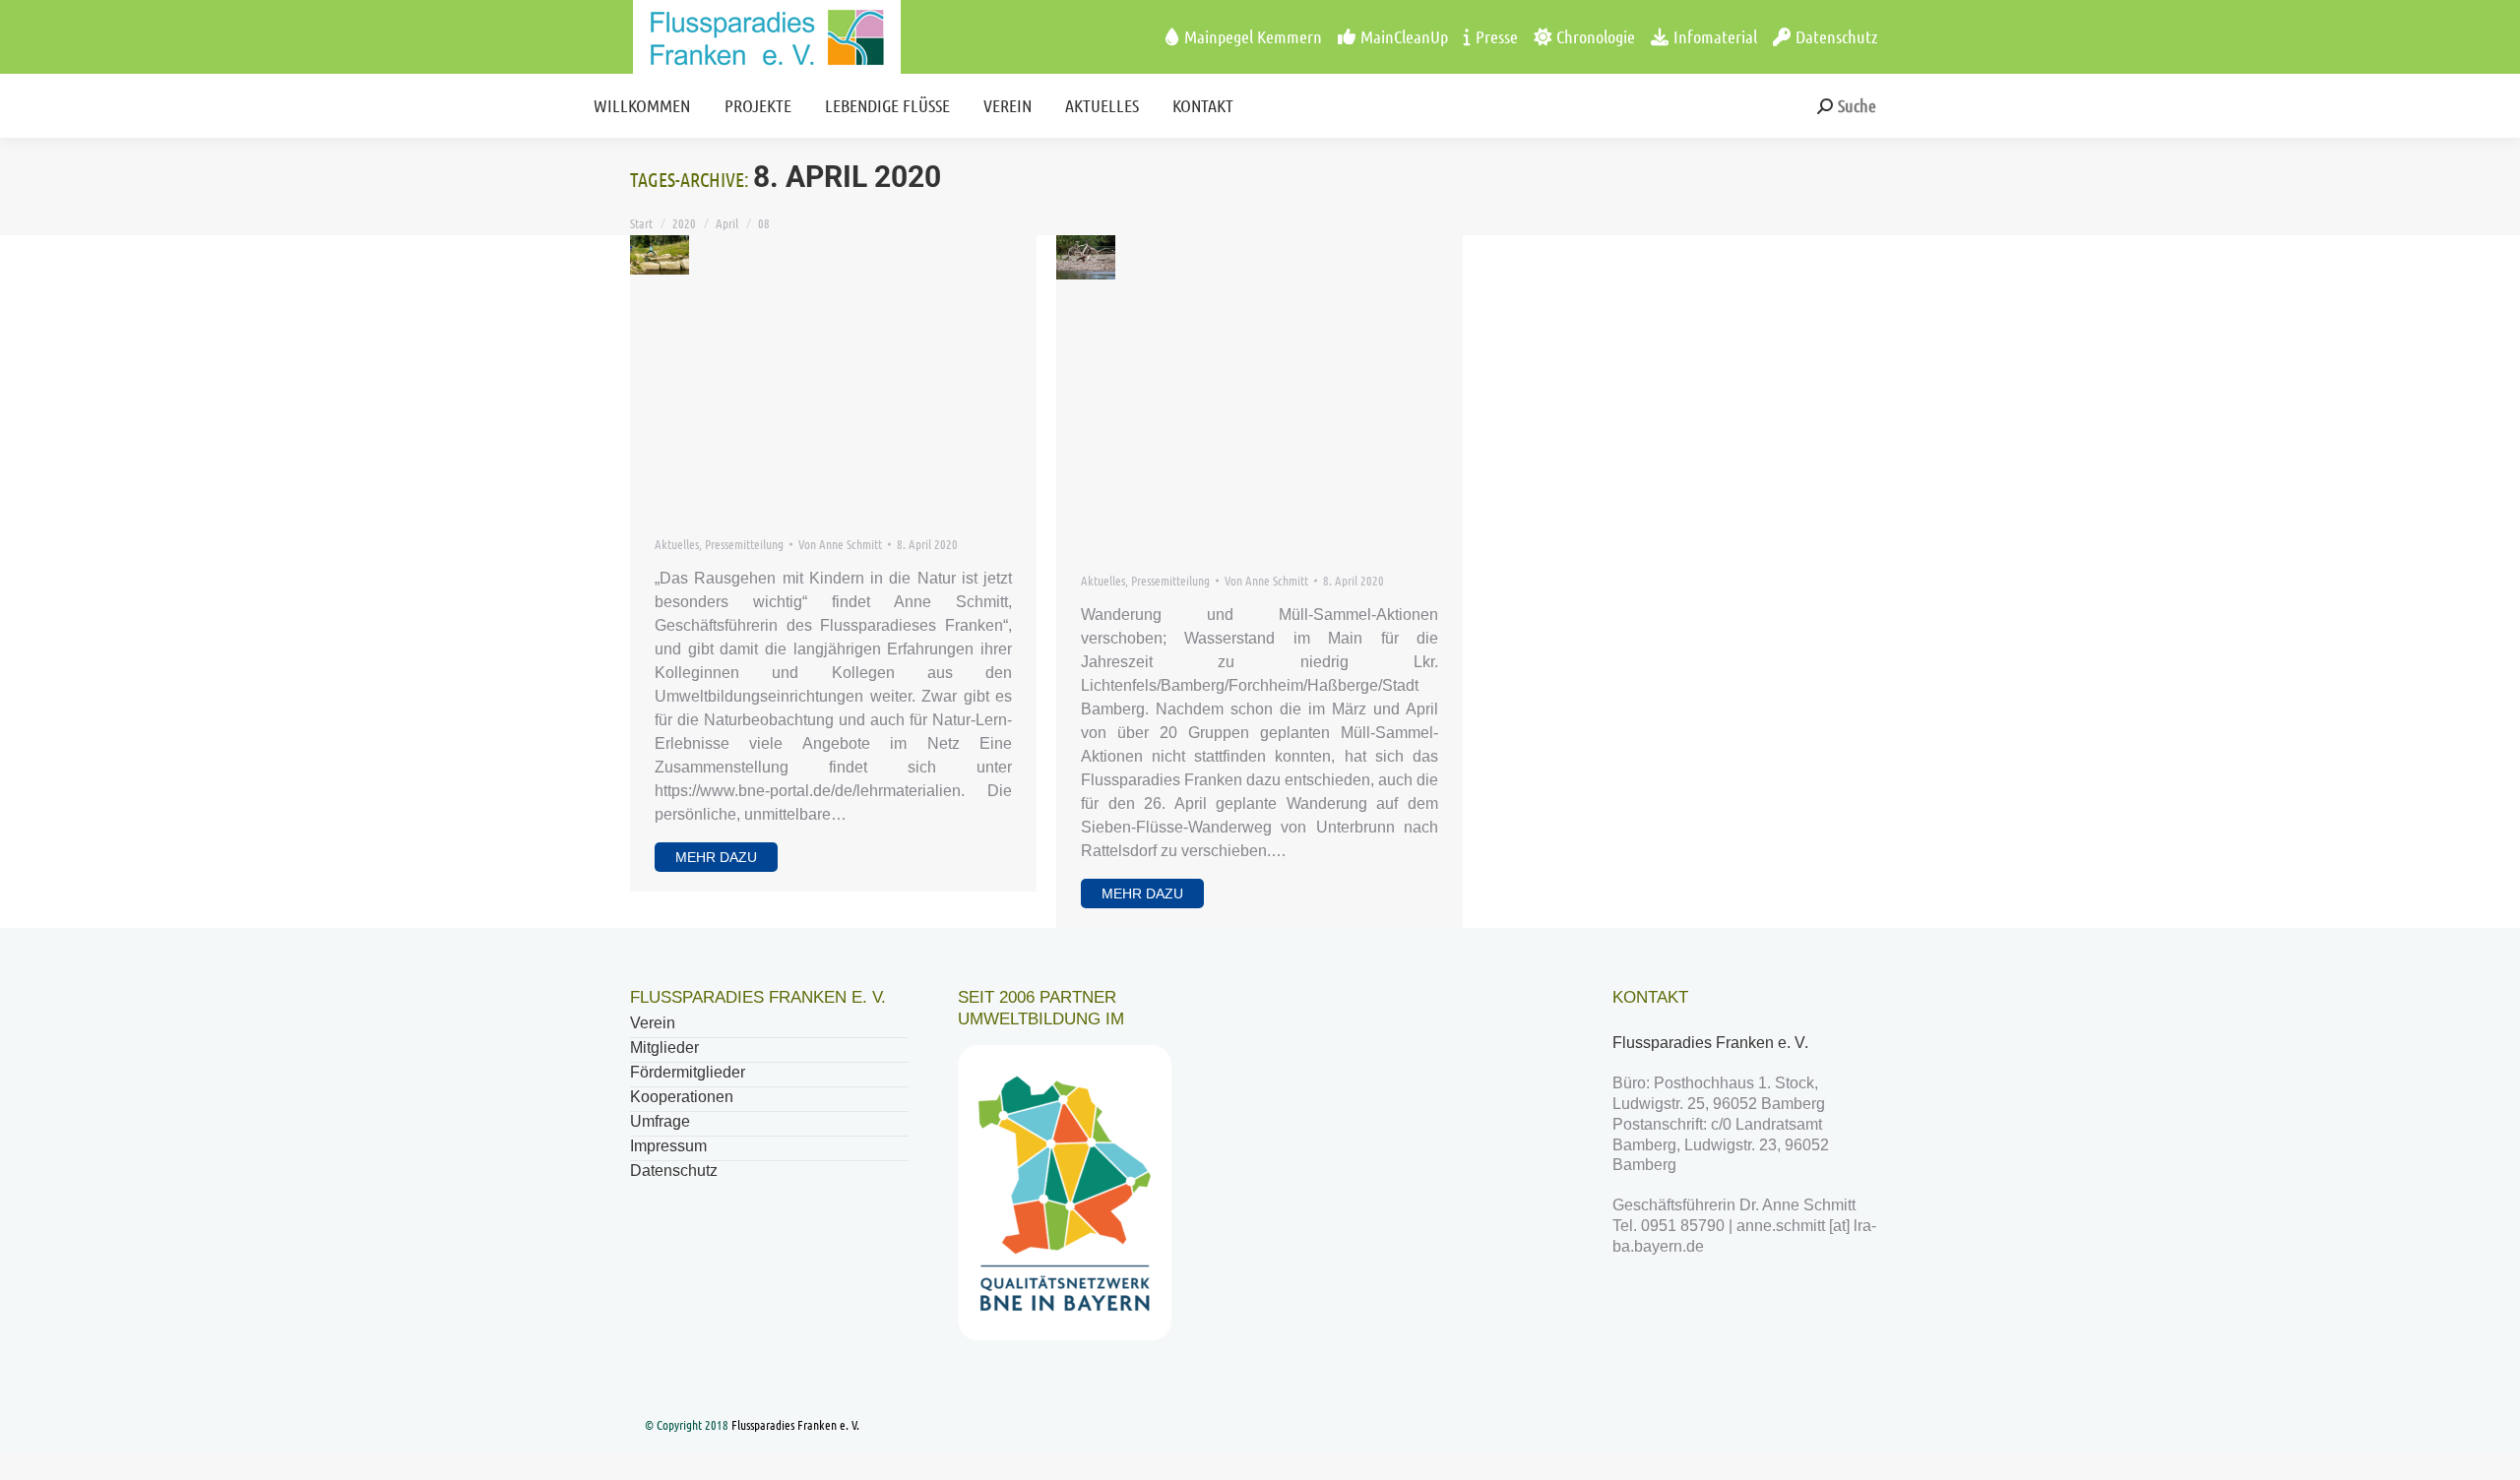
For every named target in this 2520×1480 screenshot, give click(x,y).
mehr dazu (716, 857)
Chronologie (1596, 36)
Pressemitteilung (744, 544)
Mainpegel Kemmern (1253, 36)
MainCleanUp (1404, 36)
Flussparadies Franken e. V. (1712, 1043)
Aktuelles (677, 544)
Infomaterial (1715, 36)
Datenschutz (1836, 36)
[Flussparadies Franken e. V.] (729, 37)
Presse (1497, 36)
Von (840, 544)
